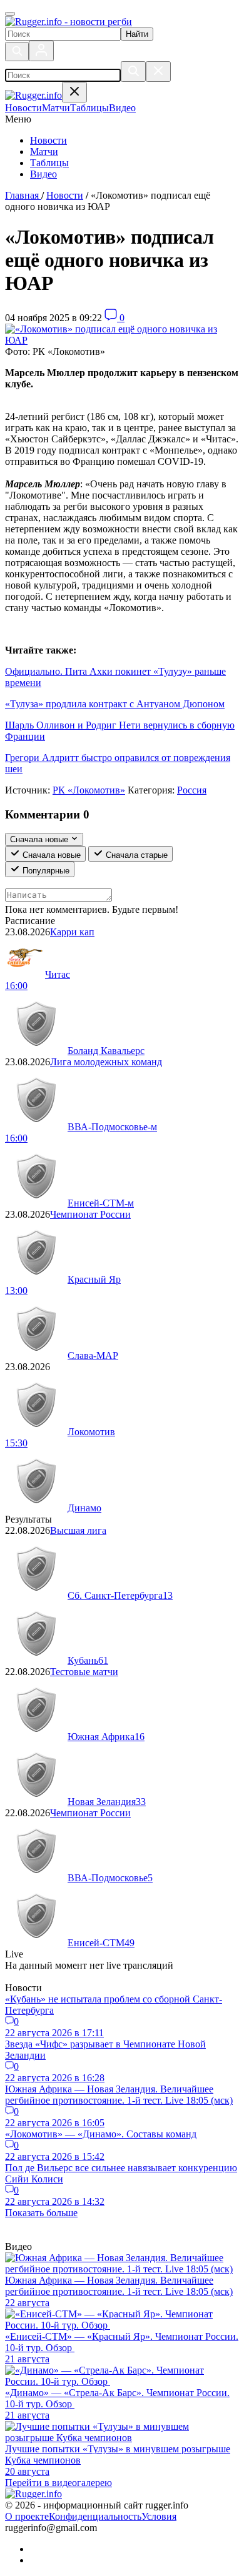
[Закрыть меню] (74, 92)
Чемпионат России (90, 1214)
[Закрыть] (158, 72)
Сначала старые (135, 855)
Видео (43, 174)
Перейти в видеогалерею (58, 2483)
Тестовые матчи (84, 1672)
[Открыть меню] (10, 14)
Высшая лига (78, 1530)
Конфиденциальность (95, 2516)
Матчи (44, 152)
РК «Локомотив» (89, 790)
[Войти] (41, 51)
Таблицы (49, 163)
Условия (159, 2516)
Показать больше (41, 2213)
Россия (192, 790)
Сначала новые (50, 855)
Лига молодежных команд (106, 1062)
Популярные (45, 871)
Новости (48, 140)
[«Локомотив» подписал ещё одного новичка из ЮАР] (122, 340)
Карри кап (72, 932)
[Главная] (69, 22)
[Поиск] (17, 52)
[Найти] (133, 72)
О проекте (27, 2516)
